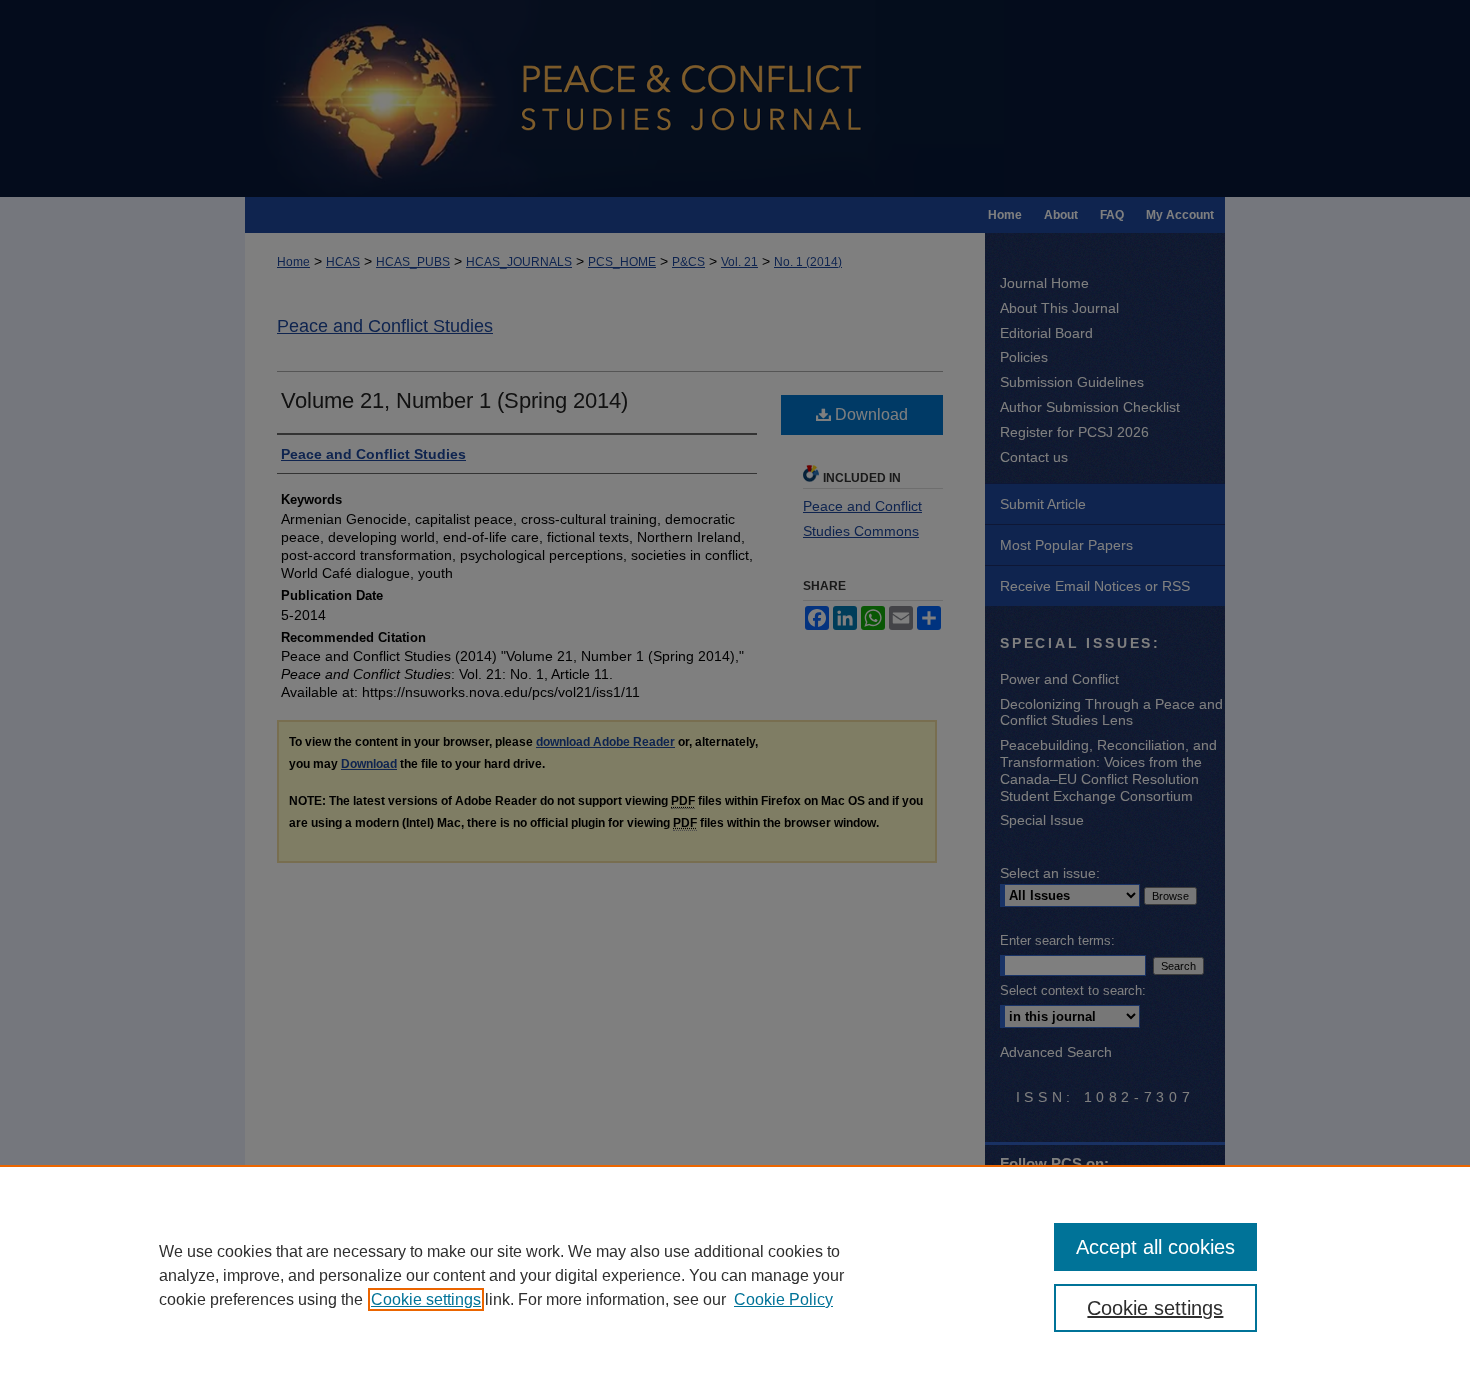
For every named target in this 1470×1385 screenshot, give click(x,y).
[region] (735, 1275)
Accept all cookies (1155, 1247)
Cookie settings (426, 1299)
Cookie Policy (783, 1299)
